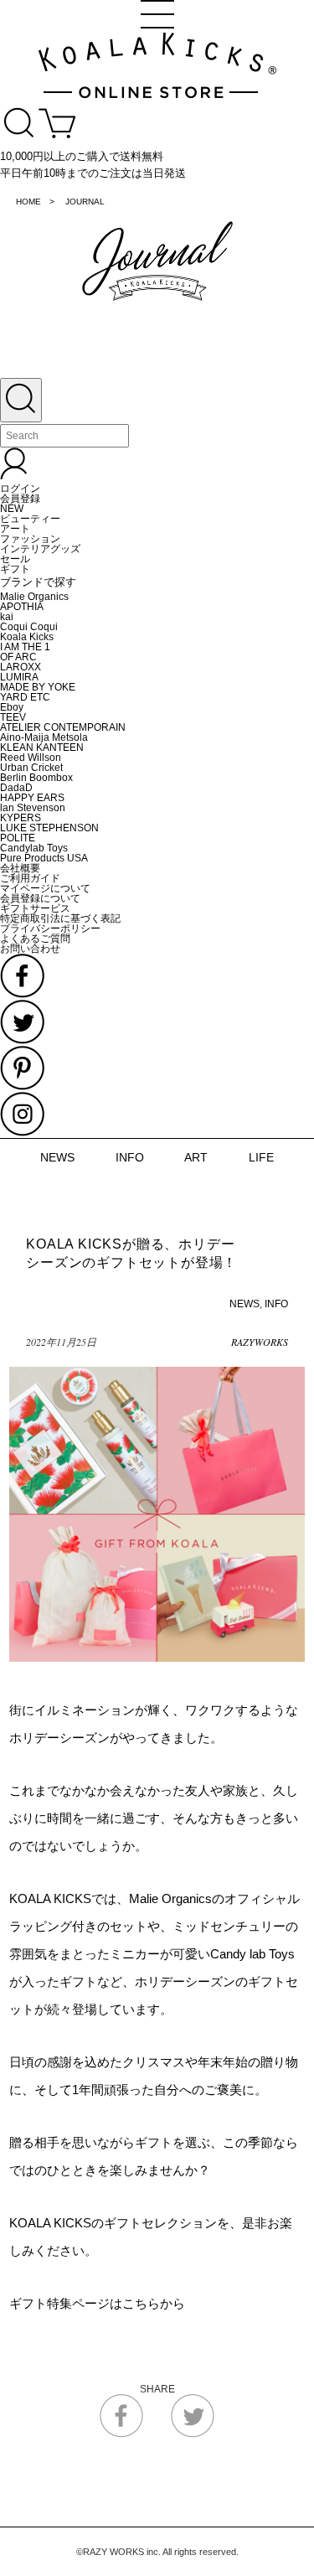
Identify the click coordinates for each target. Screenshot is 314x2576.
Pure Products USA (44, 858)
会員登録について (40, 898)
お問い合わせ (30, 949)
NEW (12, 509)
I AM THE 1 (25, 647)
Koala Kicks (27, 637)
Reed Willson (31, 758)
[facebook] (121, 2434)
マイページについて (45, 888)
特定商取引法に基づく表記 (60, 918)
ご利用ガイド (30, 878)
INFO (130, 1157)
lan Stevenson (33, 808)
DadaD (16, 788)
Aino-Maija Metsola (44, 737)
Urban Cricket (31, 768)
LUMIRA (19, 677)
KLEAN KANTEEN (42, 747)
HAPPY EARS (32, 798)
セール (15, 559)
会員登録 (20, 499)
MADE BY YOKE (38, 687)
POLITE (18, 838)
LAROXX (21, 667)
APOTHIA (22, 607)
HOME (28, 202)
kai (7, 617)
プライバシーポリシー (50, 928)
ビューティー (30, 519)
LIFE (261, 1157)
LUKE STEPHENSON (49, 828)
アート (15, 529)
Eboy (12, 707)
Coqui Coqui (29, 627)
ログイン (20, 489)
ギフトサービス (35, 908)
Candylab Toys (34, 848)
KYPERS (21, 818)
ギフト (15, 569)
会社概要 (20, 868)
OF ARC (18, 657)
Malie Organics (34, 597)
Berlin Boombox (36, 778)
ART (196, 1157)
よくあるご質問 (35, 939)
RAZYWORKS (260, 1342)
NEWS (57, 1157)
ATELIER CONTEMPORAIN (63, 727)
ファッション (30, 539)
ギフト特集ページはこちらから (97, 2303)
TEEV (13, 717)
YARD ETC (25, 697)
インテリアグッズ (40, 549)
